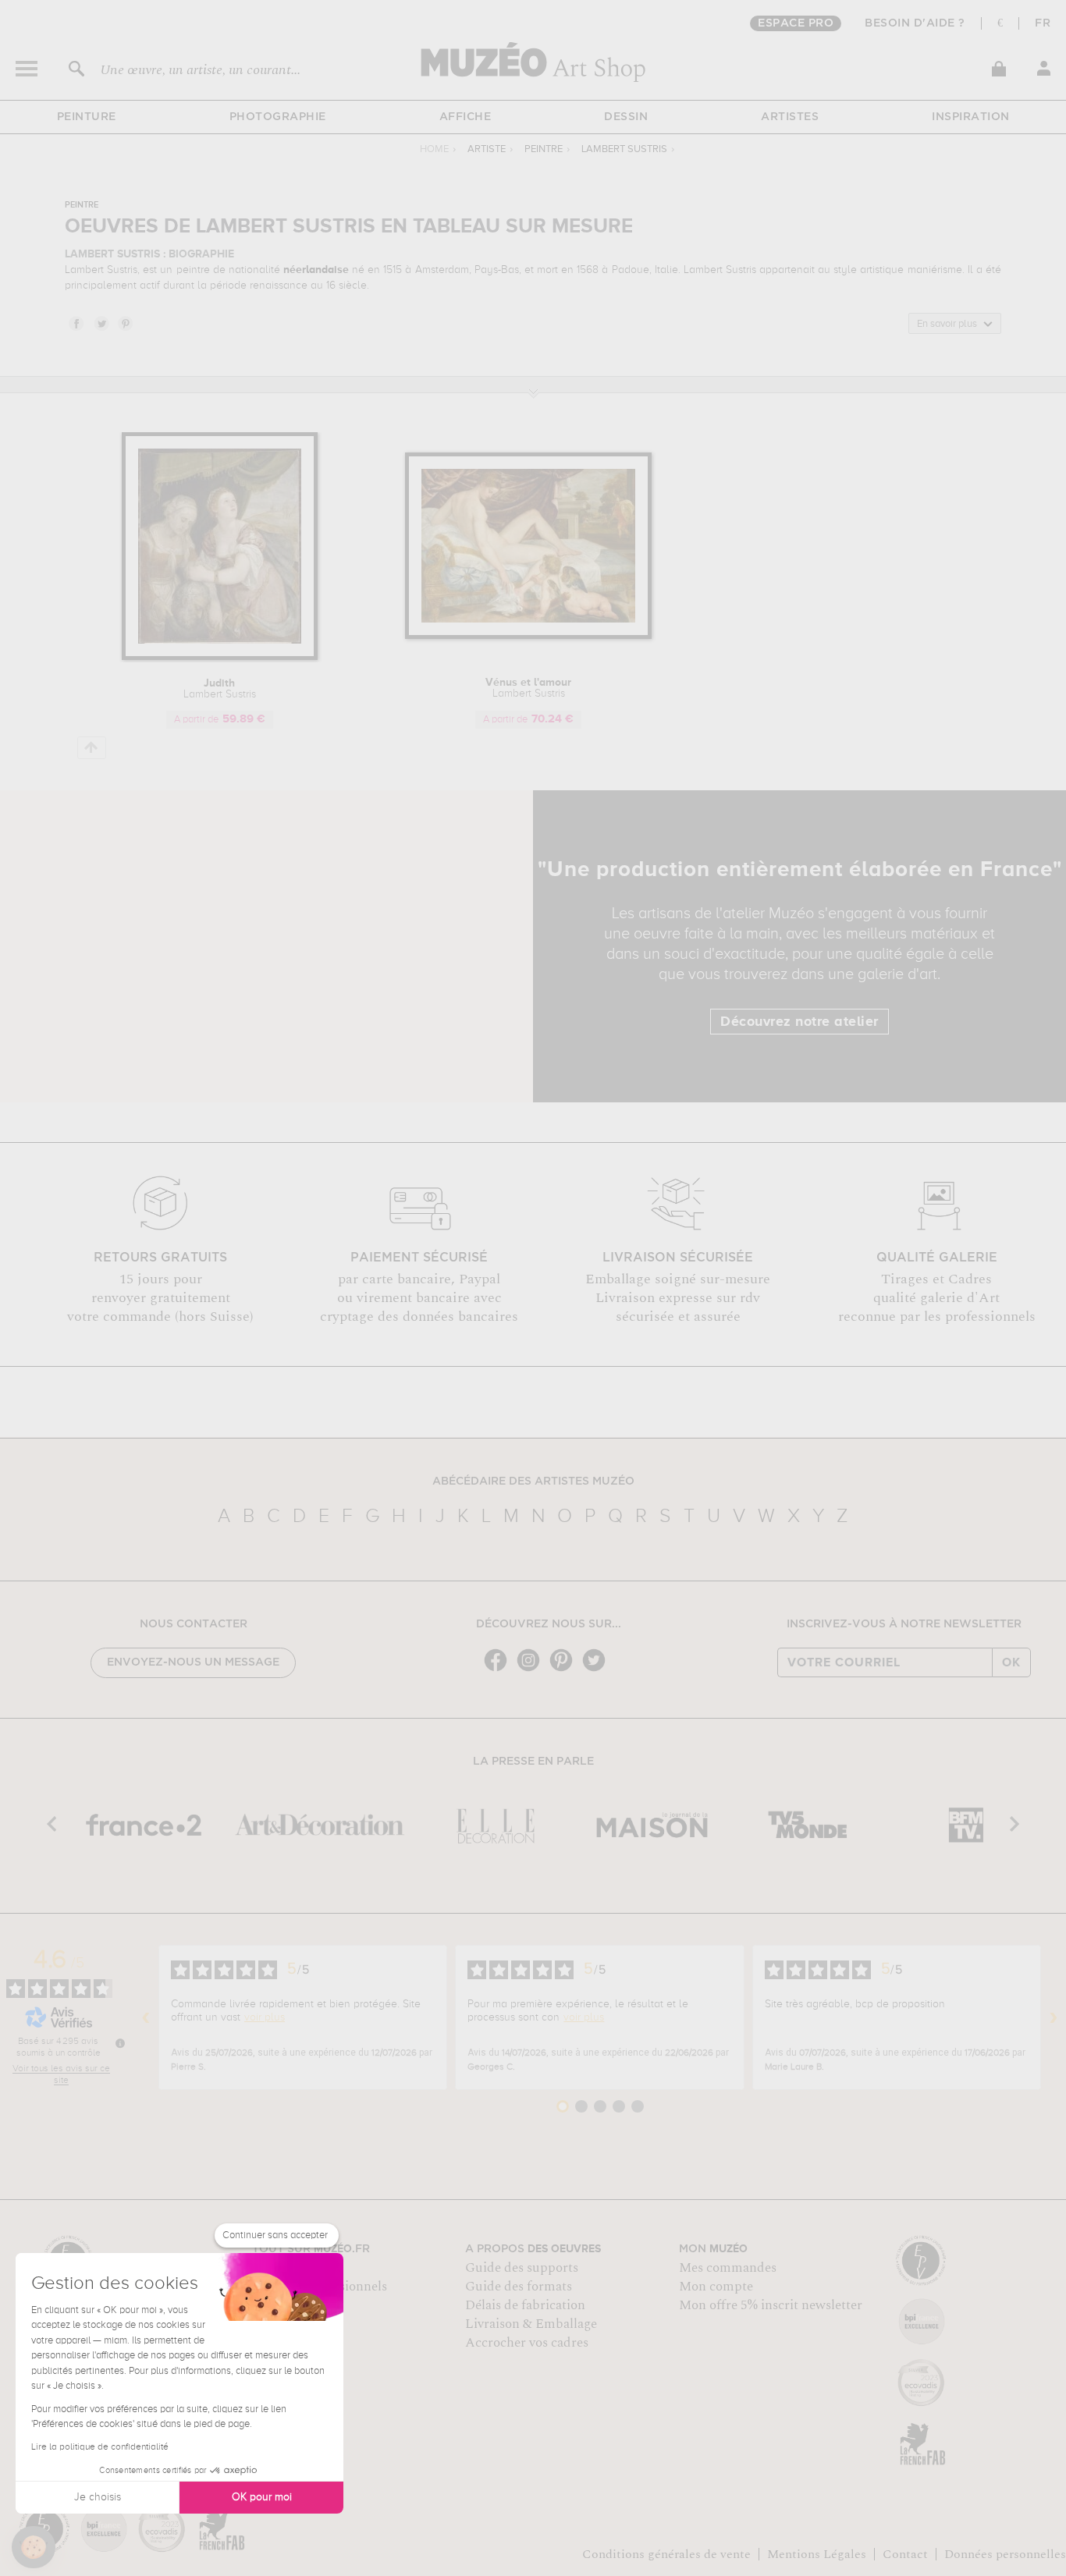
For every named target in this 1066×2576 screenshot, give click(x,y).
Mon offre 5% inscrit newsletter (771, 2305)
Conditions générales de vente (666, 2554)
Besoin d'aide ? (915, 23)
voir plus (265, 2017)
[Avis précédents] (146, 2017)
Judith (220, 689)
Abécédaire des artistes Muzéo (533, 1481)
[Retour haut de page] (92, 748)
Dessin (626, 117)
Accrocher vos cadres (527, 2343)
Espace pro (796, 23)
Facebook (76, 323)
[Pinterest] (565, 1670)
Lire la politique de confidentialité (100, 2447)
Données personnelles (1005, 2554)
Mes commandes (728, 2268)
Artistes (790, 117)
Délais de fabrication (525, 2305)
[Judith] (220, 657)
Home (434, 149)
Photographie (278, 117)
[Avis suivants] (1054, 2017)
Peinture (87, 117)
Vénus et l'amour (528, 688)
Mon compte (716, 2287)
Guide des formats (519, 2287)
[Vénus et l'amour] (529, 636)
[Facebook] (499, 1670)
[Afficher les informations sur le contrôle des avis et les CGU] (120, 2043)
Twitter (101, 323)
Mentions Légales (817, 2554)
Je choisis (98, 2497)
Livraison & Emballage (531, 2324)
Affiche (465, 117)
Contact (905, 2554)
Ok (1011, 1662)
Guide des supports (522, 2268)
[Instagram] (532, 1670)
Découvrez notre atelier (799, 1022)
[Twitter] (598, 1670)
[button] (34, 2547)
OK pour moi (262, 2497)
